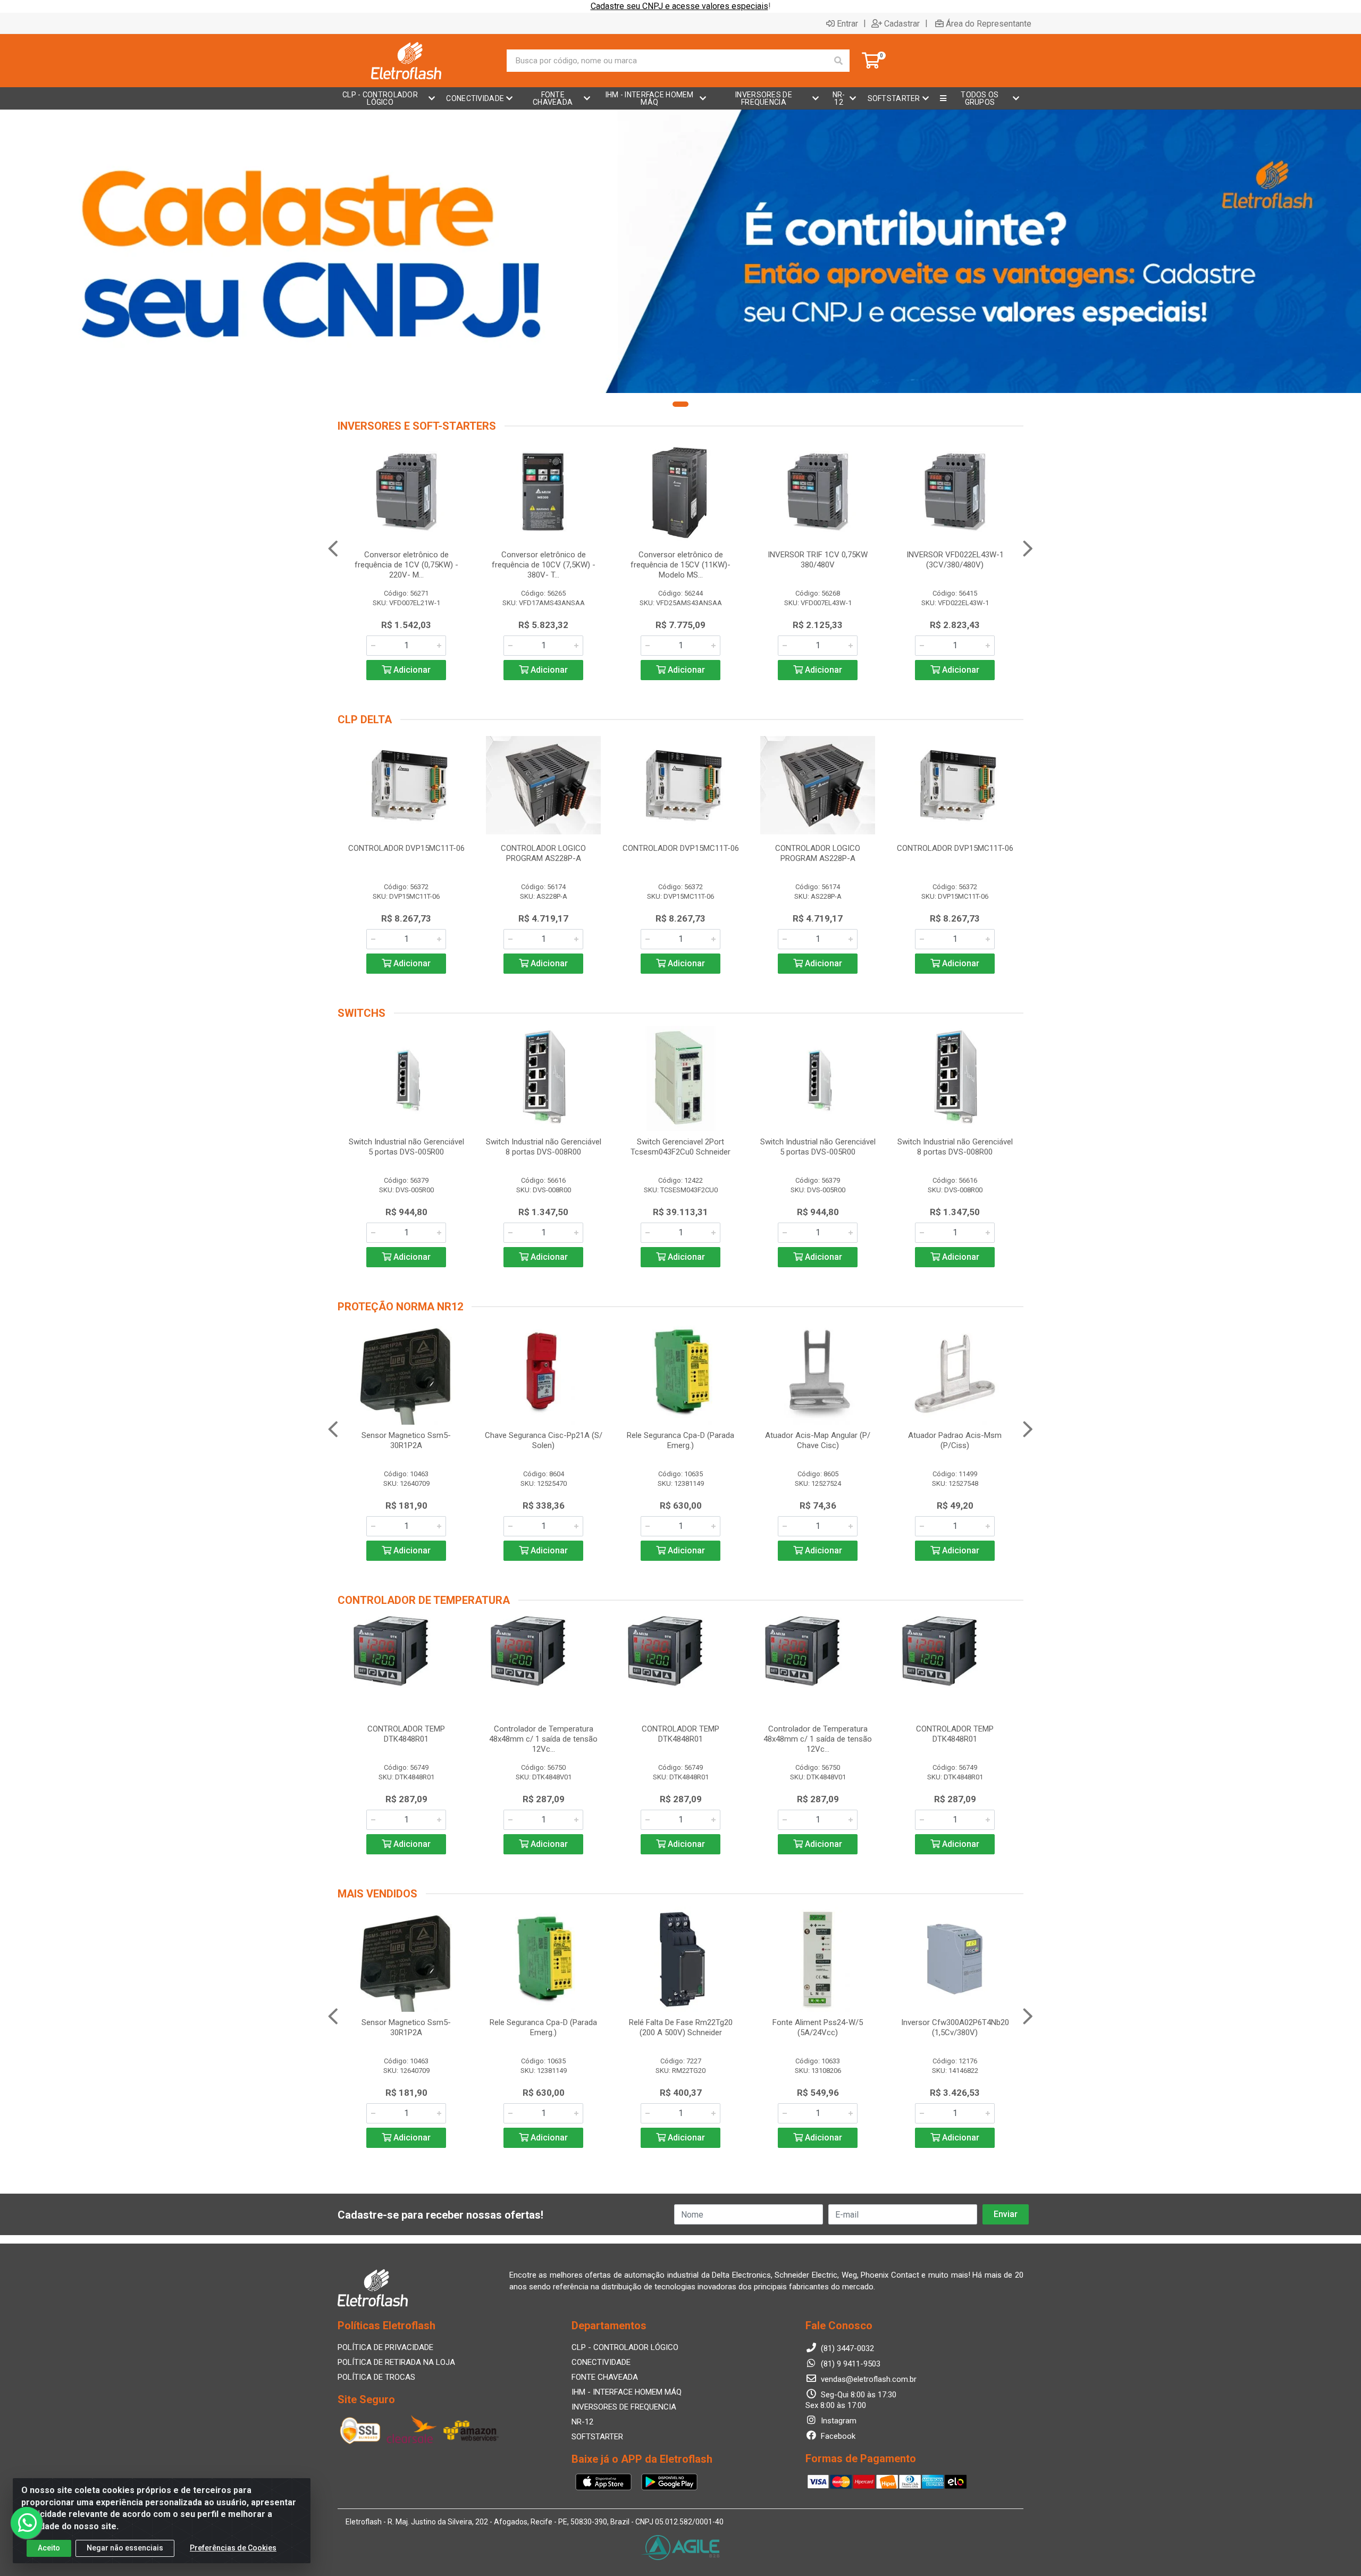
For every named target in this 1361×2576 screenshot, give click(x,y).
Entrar (847, 23)
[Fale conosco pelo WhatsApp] (27, 2523)
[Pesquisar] (838, 61)
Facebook (837, 2436)
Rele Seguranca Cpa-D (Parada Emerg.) (680, 1440)
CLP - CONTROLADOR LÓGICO (625, 2347)
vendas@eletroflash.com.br (868, 2379)
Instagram (838, 2421)
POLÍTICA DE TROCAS (376, 2377)
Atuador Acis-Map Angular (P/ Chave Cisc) (818, 1440)
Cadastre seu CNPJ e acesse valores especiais (679, 6)
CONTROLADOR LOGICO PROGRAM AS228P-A (543, 853)
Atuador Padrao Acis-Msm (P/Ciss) (955, 1440)
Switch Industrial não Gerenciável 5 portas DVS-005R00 (406, 1147)
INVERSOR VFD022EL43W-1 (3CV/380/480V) (955, 560)
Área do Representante (989, 23)
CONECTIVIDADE (601, 2362)
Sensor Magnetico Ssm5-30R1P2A (406, 1440)
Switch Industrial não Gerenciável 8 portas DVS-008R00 (544, 1147)
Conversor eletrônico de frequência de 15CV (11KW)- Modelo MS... (680, 565)
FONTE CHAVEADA (605, 2377)
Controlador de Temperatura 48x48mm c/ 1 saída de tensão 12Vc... (543, 1739)
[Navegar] (333, 549)
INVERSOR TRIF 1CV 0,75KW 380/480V (818, 560)
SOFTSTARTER (597, 2437)
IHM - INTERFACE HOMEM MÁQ (627, 2392)
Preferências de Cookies (233, 2548)
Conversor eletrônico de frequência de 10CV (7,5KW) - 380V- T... (544, 565)
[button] (680, 404)
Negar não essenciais (125, 2548)
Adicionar (411, 670)
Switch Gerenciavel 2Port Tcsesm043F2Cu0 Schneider (680, 1147)
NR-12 (582, 2422)
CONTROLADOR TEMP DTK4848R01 (406, 1734)
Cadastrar (902, 23)
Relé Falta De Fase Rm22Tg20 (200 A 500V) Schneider (681, 2027)
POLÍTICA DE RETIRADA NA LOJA (396, 2362)
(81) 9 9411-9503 (850, 2364)
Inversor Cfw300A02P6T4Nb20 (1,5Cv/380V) (955, 2027)
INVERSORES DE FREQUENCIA (624, 2407)
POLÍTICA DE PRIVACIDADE (385, 2347)
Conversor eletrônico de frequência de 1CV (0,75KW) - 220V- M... (406, 565)
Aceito (49, 2548)
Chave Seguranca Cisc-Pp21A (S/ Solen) (544, 1440)
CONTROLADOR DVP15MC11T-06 (406, 848)
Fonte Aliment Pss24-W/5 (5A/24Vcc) (818, 2027)
